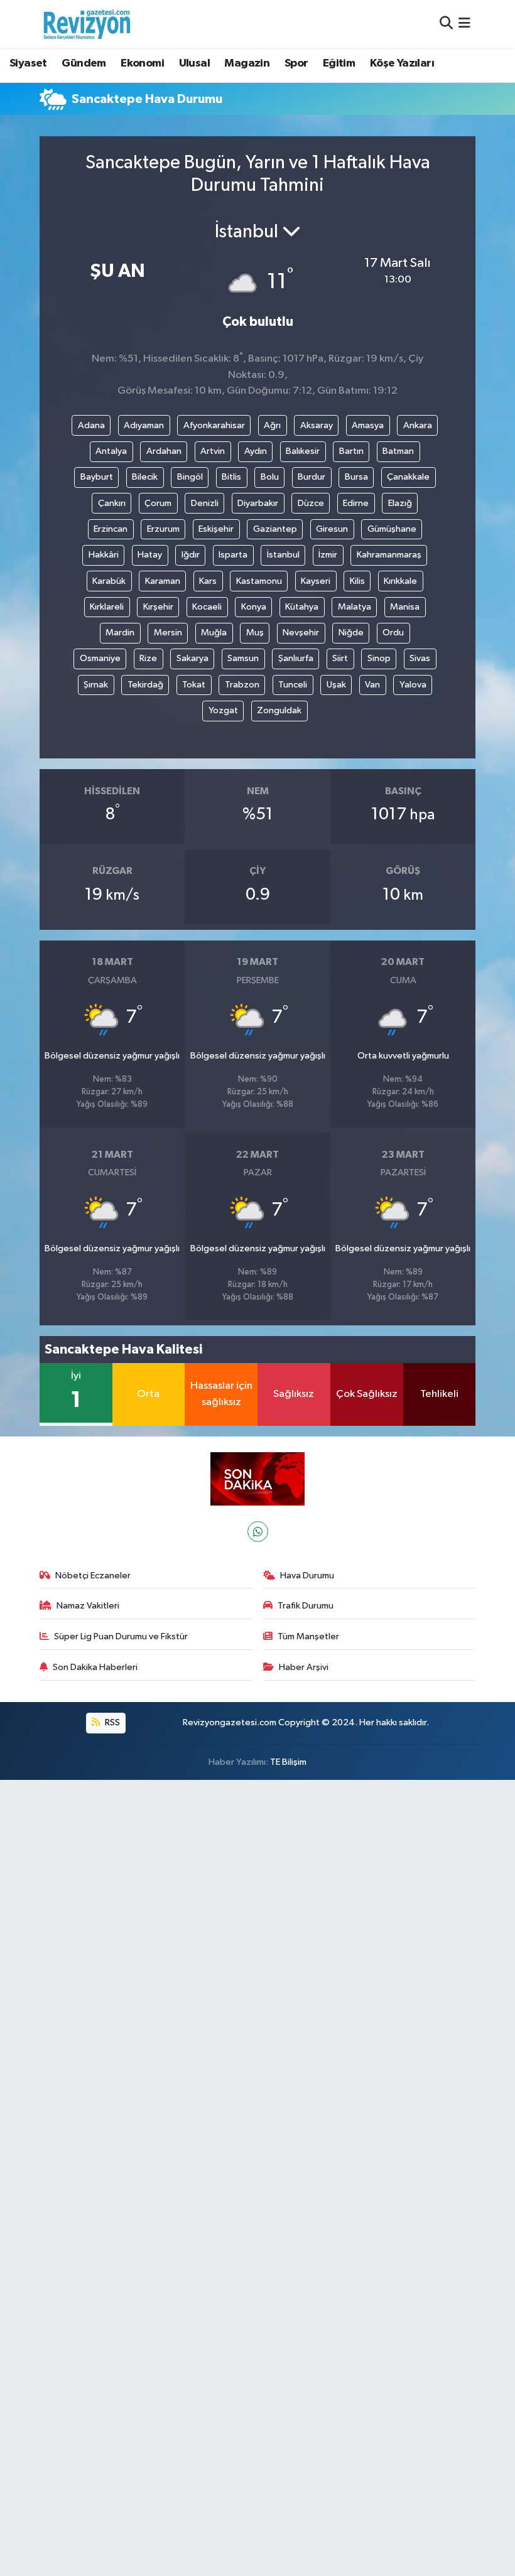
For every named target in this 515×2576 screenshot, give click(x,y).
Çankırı (112, 503)
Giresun (332, 529)
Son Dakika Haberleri (95, 1667)
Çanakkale (408, 477)
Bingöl (190, 477)
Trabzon (242, 685)
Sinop (379, 658)
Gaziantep (275, 529)
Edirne (356, 503)
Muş (255, 633)
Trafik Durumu (306, 1606)
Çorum (158, 503)
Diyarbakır (258, 503)
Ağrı (272, 425)
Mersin (168, 633)
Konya (254, 607)
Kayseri (316, 581)
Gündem (84, 63)
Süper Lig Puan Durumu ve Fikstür (121, 1636)
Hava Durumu (307, 1576)
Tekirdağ (145, 685)
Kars (208, 581)
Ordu (393, 633)
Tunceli (293, 685)
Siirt (340, 658)
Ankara (418, 425)
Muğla (214, 633)
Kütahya (302, 607)
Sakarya (192, 658)
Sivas (420, 658)
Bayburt (97, 477)
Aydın (256, 451)
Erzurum (163, 529)
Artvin (213, 451)
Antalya (111, 451)
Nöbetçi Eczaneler (93, 1576)
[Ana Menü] (464, 24)
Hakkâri (104, 555)
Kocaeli (207, 607)
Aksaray (317, 425)
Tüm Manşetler (308, 1636)
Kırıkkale (400, 581)
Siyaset (28, 63)
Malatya (355, 607)
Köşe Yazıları (402, 63)
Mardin (120, 633)
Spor (296, 63)
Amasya (368, 425)
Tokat (194, 685)
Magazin (247, 63)
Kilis (357, 581)
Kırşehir (158, 607)
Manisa (405, 607)
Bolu (270, 477)
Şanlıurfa (296, 658)
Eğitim (339, 63)
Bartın (351, 451)
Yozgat (223, 710)
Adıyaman (144, 425)
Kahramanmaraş (389, 555)
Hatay (150, 555)
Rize (148, 658)
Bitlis (231, 477)
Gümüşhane (392, 529)
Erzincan (111, 529)
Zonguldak (279, 710)
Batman (398, 451)
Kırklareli (107, 607)
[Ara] (446, 24)
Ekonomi (142, 63)
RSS (111, 1722)
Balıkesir (303, 451)
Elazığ (400, 503)
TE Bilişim (288, 1762)
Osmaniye (100, 658)
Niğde (351, 633)
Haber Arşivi (304, 1667)
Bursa (356, 477)
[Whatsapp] (258, 1532)
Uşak (336, 685)
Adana (91, 425)
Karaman (163, 581)
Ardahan (164, 451)
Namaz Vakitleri (88, 1606)
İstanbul (283, 555)
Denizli (205, 503)
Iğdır (191, 555)
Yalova (413, 685)
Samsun (243, 658)
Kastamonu (259, 581)
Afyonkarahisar (214, 425)
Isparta (233, 555)
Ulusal (194, 63)
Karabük (109, 581)
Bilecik (145, 477)
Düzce (311, 503)
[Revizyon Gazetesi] (87, 24)
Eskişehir (216, 529)
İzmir (328, 555)
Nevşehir (301, 633)
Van (372, 685)
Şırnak (96, 685)
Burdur (312, 477)
